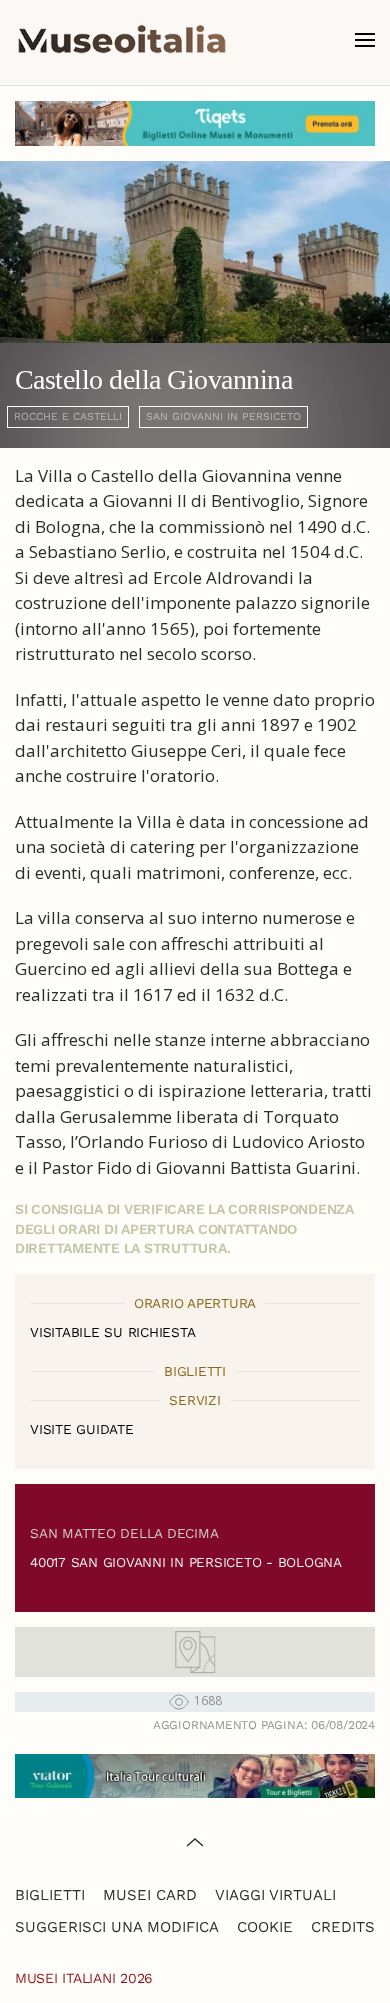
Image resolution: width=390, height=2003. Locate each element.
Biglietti (50, 1895)
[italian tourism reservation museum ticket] (195, 123)
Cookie (265, 1927)
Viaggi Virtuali (275, 1895)
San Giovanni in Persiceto (223, 416)
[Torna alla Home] (122, 40)
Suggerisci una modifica (117, 1927)
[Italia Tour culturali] (195, 1774)
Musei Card (150, 1895)
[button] (365, 40)
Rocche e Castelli (68, 416)
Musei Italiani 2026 (84, 1978)
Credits (343, 1927)
